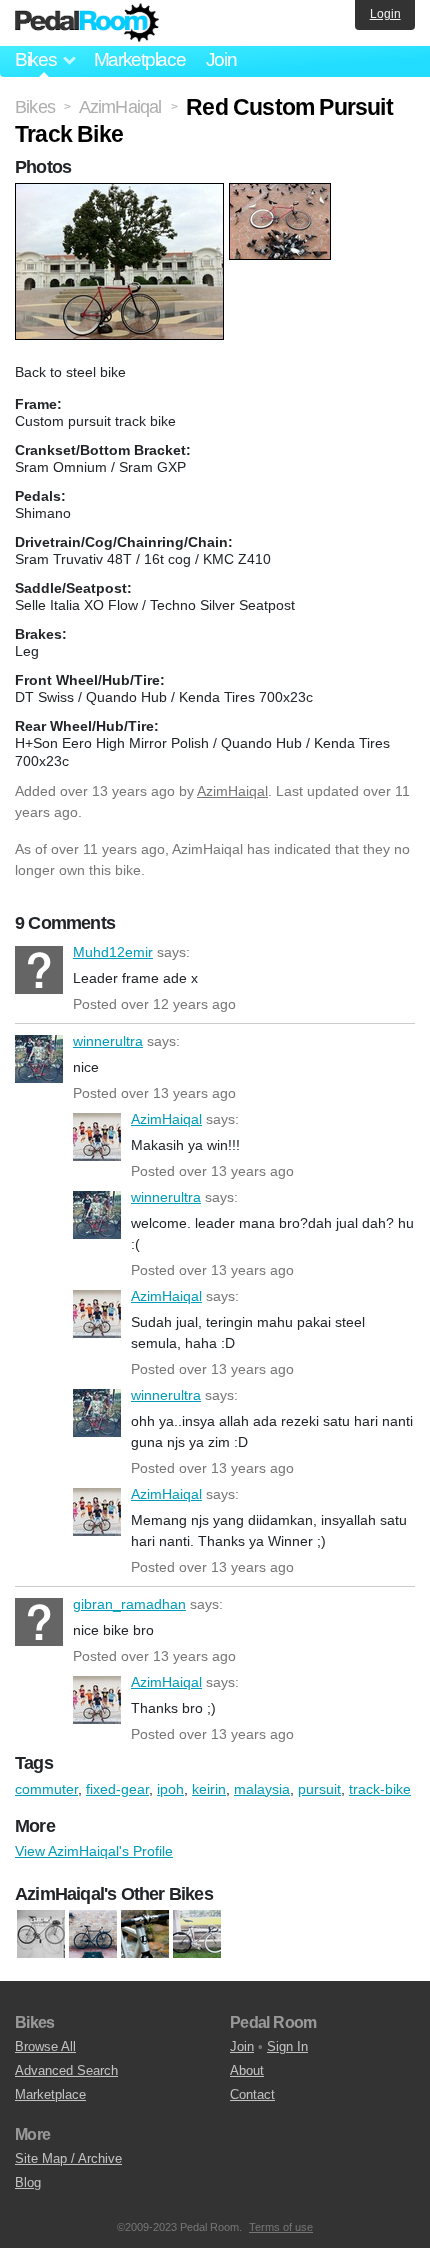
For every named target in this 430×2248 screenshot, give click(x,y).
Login (385, 14)
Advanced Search (66, 2070)
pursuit (319, 1789)
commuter (46, 1789)
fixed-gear (117, 1789)
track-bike (380, 1789)
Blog (28, 2182)
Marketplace (140, 59)
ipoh (170, 1789)
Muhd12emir (39, 970)
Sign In (287, 2046)
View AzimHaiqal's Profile (94, 1851)
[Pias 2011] (41, 1935)
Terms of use (281, 2227)
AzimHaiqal (232, 791)
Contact (252, 2094)
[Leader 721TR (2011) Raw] (145, 1935)
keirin (209, 1789)
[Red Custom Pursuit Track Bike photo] (122, 193)
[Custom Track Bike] (93, 1935)
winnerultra (39, 1059)
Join (221, 59)
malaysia (262, 1789)
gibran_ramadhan (39, 1622)
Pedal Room (87, 23)
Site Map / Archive (68, 2158)
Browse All (45, 2046)
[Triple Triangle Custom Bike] (197, 1935)
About (247, 2070)
